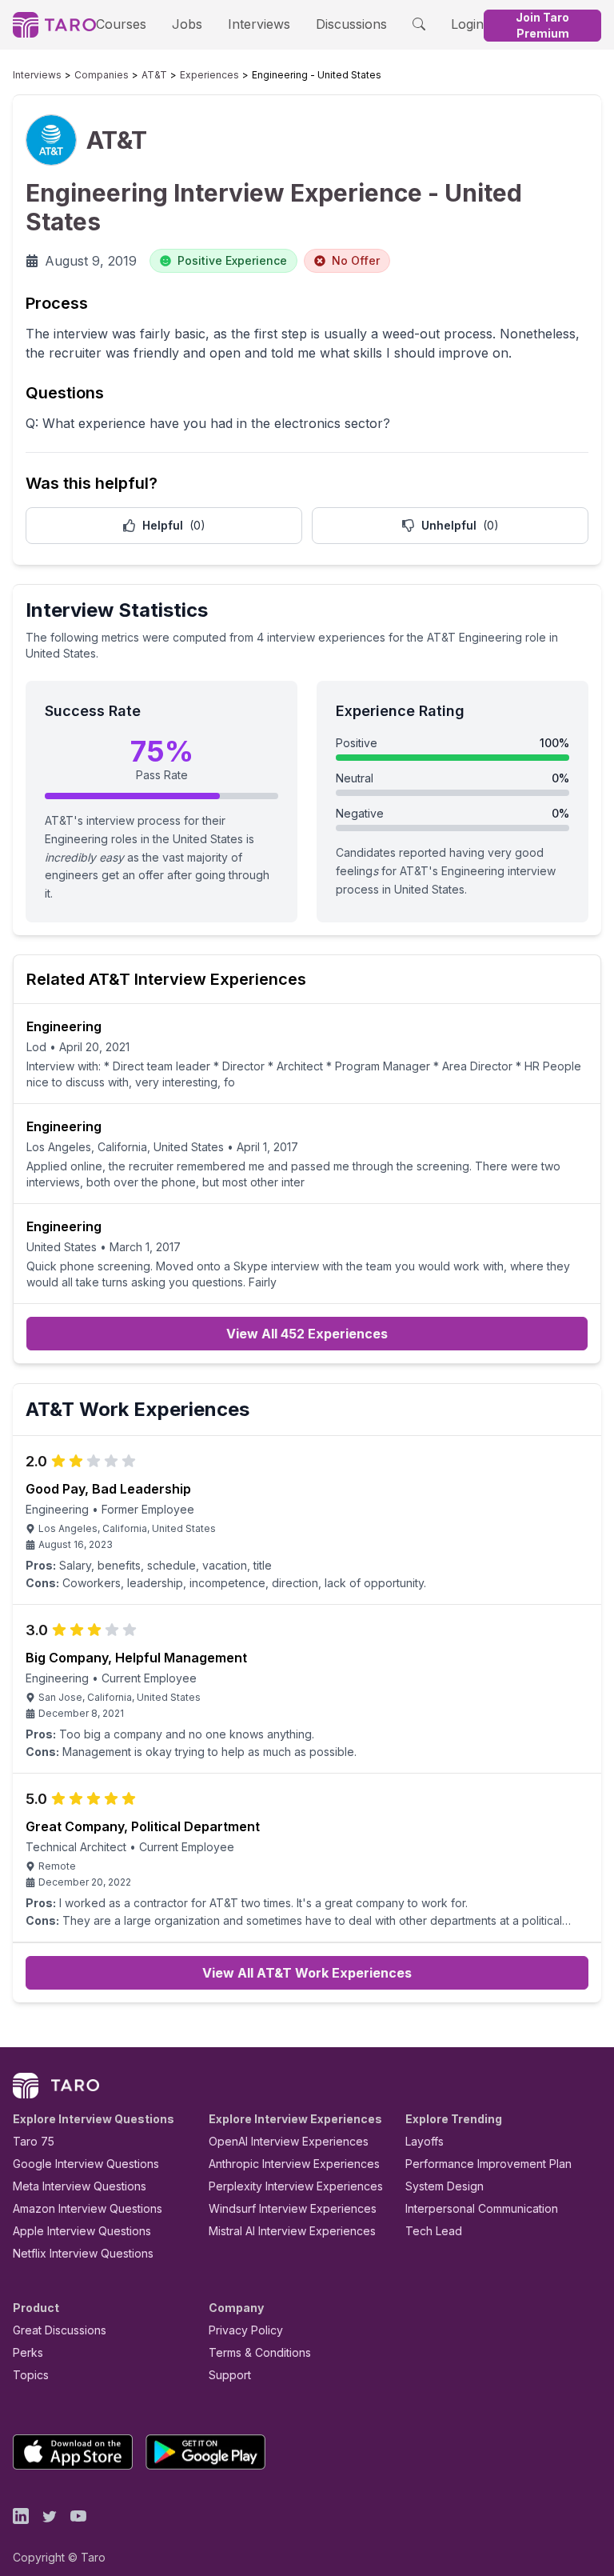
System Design (445, 2186)
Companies (102, 75)
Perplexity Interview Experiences (296, 2186)
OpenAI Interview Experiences (289, 2141)
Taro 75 (34, 2141)
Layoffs (425, 2141)
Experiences (209, 75)
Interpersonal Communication (482, 2208)
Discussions (351, 24)
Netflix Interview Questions (83, 2253)
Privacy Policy (246, 2330)
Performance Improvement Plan (488, 2164)
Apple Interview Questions (82, 2231)
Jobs (187, 24)
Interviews (259, 24)
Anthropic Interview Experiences (294, 2164)
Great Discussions (60, 2330)
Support (230, 2375)
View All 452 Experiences (307, 1334)
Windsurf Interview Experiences (293, 2208)
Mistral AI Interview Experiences (292, 2231)
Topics (31, 2375)
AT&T (154, 75)
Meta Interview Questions (80, 2186)
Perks (28, 2352)
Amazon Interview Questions (88, 2208)
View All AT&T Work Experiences (307, 1973)
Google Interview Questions (86, 2164)
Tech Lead (434, 2231)
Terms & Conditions (260, 2352)
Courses (121, 24)
